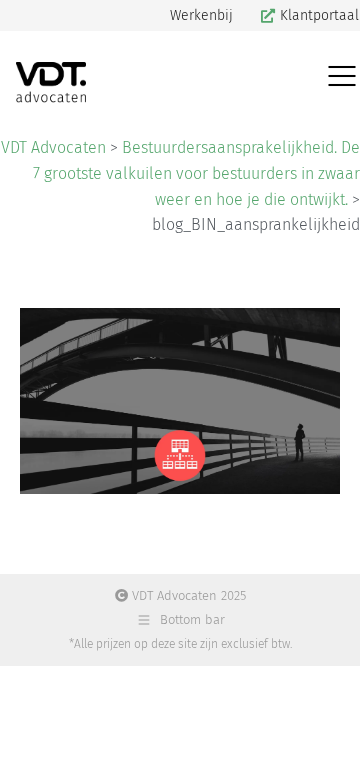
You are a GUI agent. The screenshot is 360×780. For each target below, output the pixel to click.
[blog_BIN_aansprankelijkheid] (180, 401)
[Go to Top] (330, 750)
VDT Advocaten (53, 147)
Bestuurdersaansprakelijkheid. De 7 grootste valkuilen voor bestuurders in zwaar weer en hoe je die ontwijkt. (196, 173)
